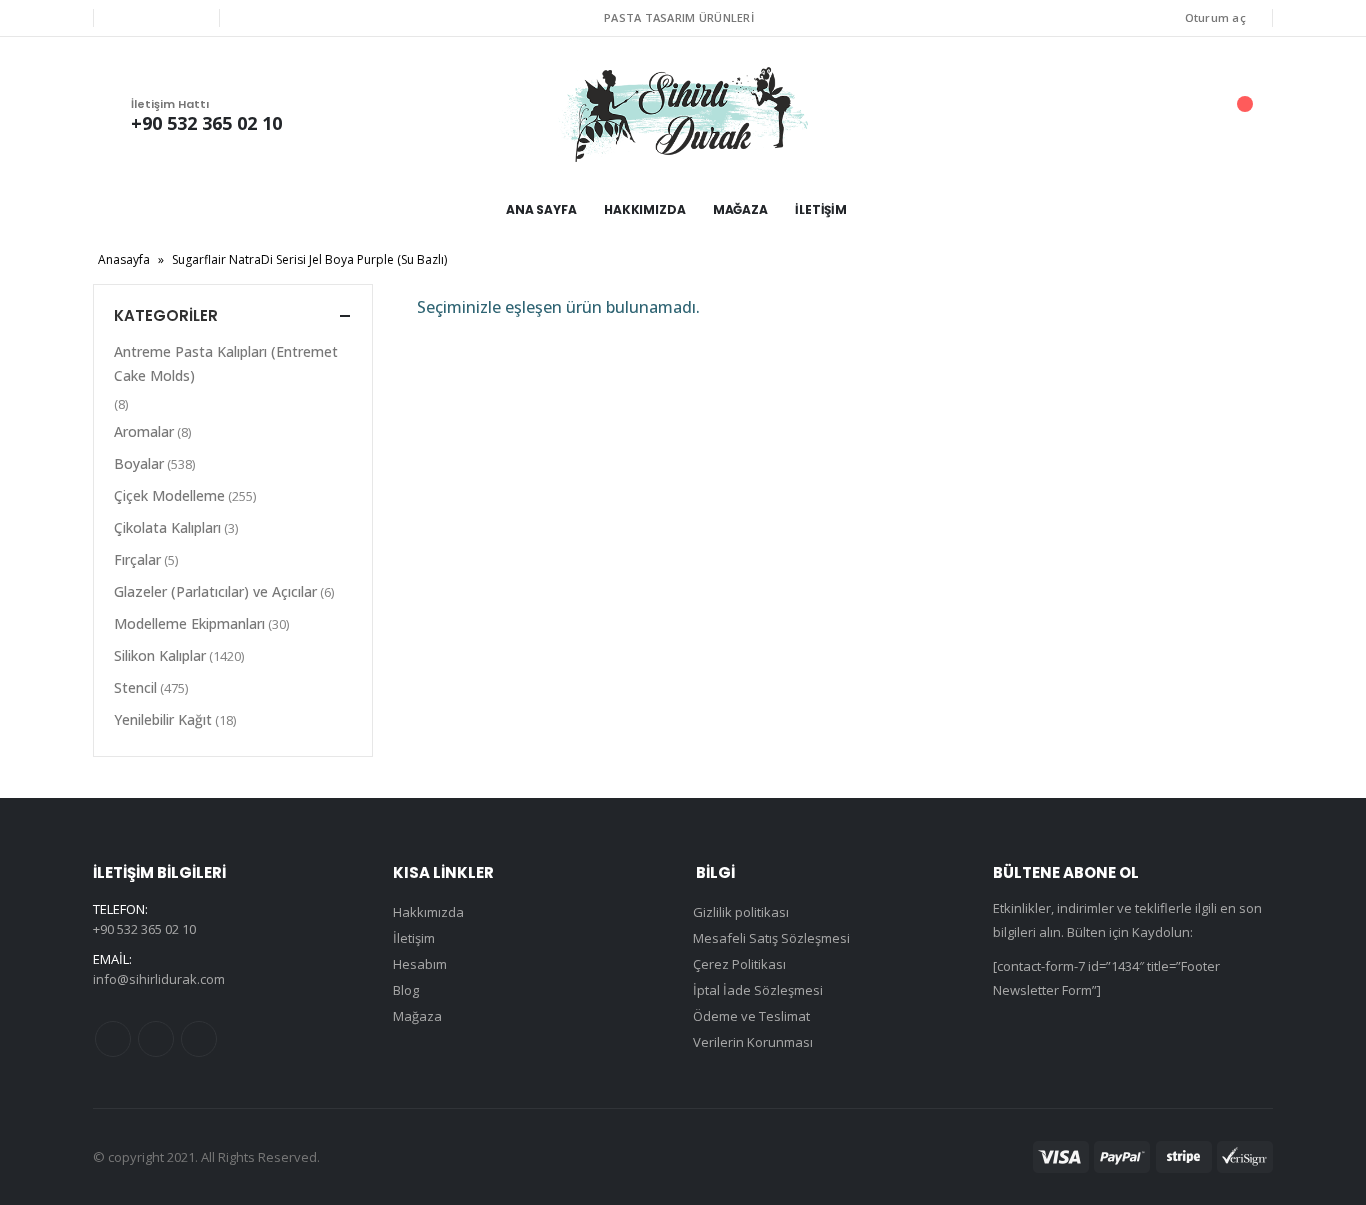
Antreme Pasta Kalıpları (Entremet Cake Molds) (226, 363)
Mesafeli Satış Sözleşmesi (771, 938)
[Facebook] (123, 18)
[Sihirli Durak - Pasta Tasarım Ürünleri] (683, 114)
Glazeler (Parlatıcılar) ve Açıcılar (215, 591)
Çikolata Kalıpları (167, 527)
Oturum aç (1215, 17)
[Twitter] (156, 18)
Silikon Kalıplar (160, 655)
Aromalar (144, 431)
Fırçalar (137, 559)
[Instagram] (190, 18)
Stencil (135, 687)
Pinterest (156, 1039)
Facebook (113, 1039)
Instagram (199, 1039)
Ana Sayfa (541, 209)
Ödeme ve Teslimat (751, 1016)
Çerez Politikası (739, 964)
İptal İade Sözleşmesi (758, 990)
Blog (406, 990)
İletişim (821, 209)
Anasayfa (124, 259)
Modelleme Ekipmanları (189, 623)
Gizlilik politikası (741, 912)
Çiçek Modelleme (169, 495)
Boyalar (139, 463)
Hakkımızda (645, 209)
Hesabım (420, 964)
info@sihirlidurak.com (159, 979)
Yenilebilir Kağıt (163, 719)
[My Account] (1132, 114)
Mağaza (740, 209)
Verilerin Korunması (753, 1042)
